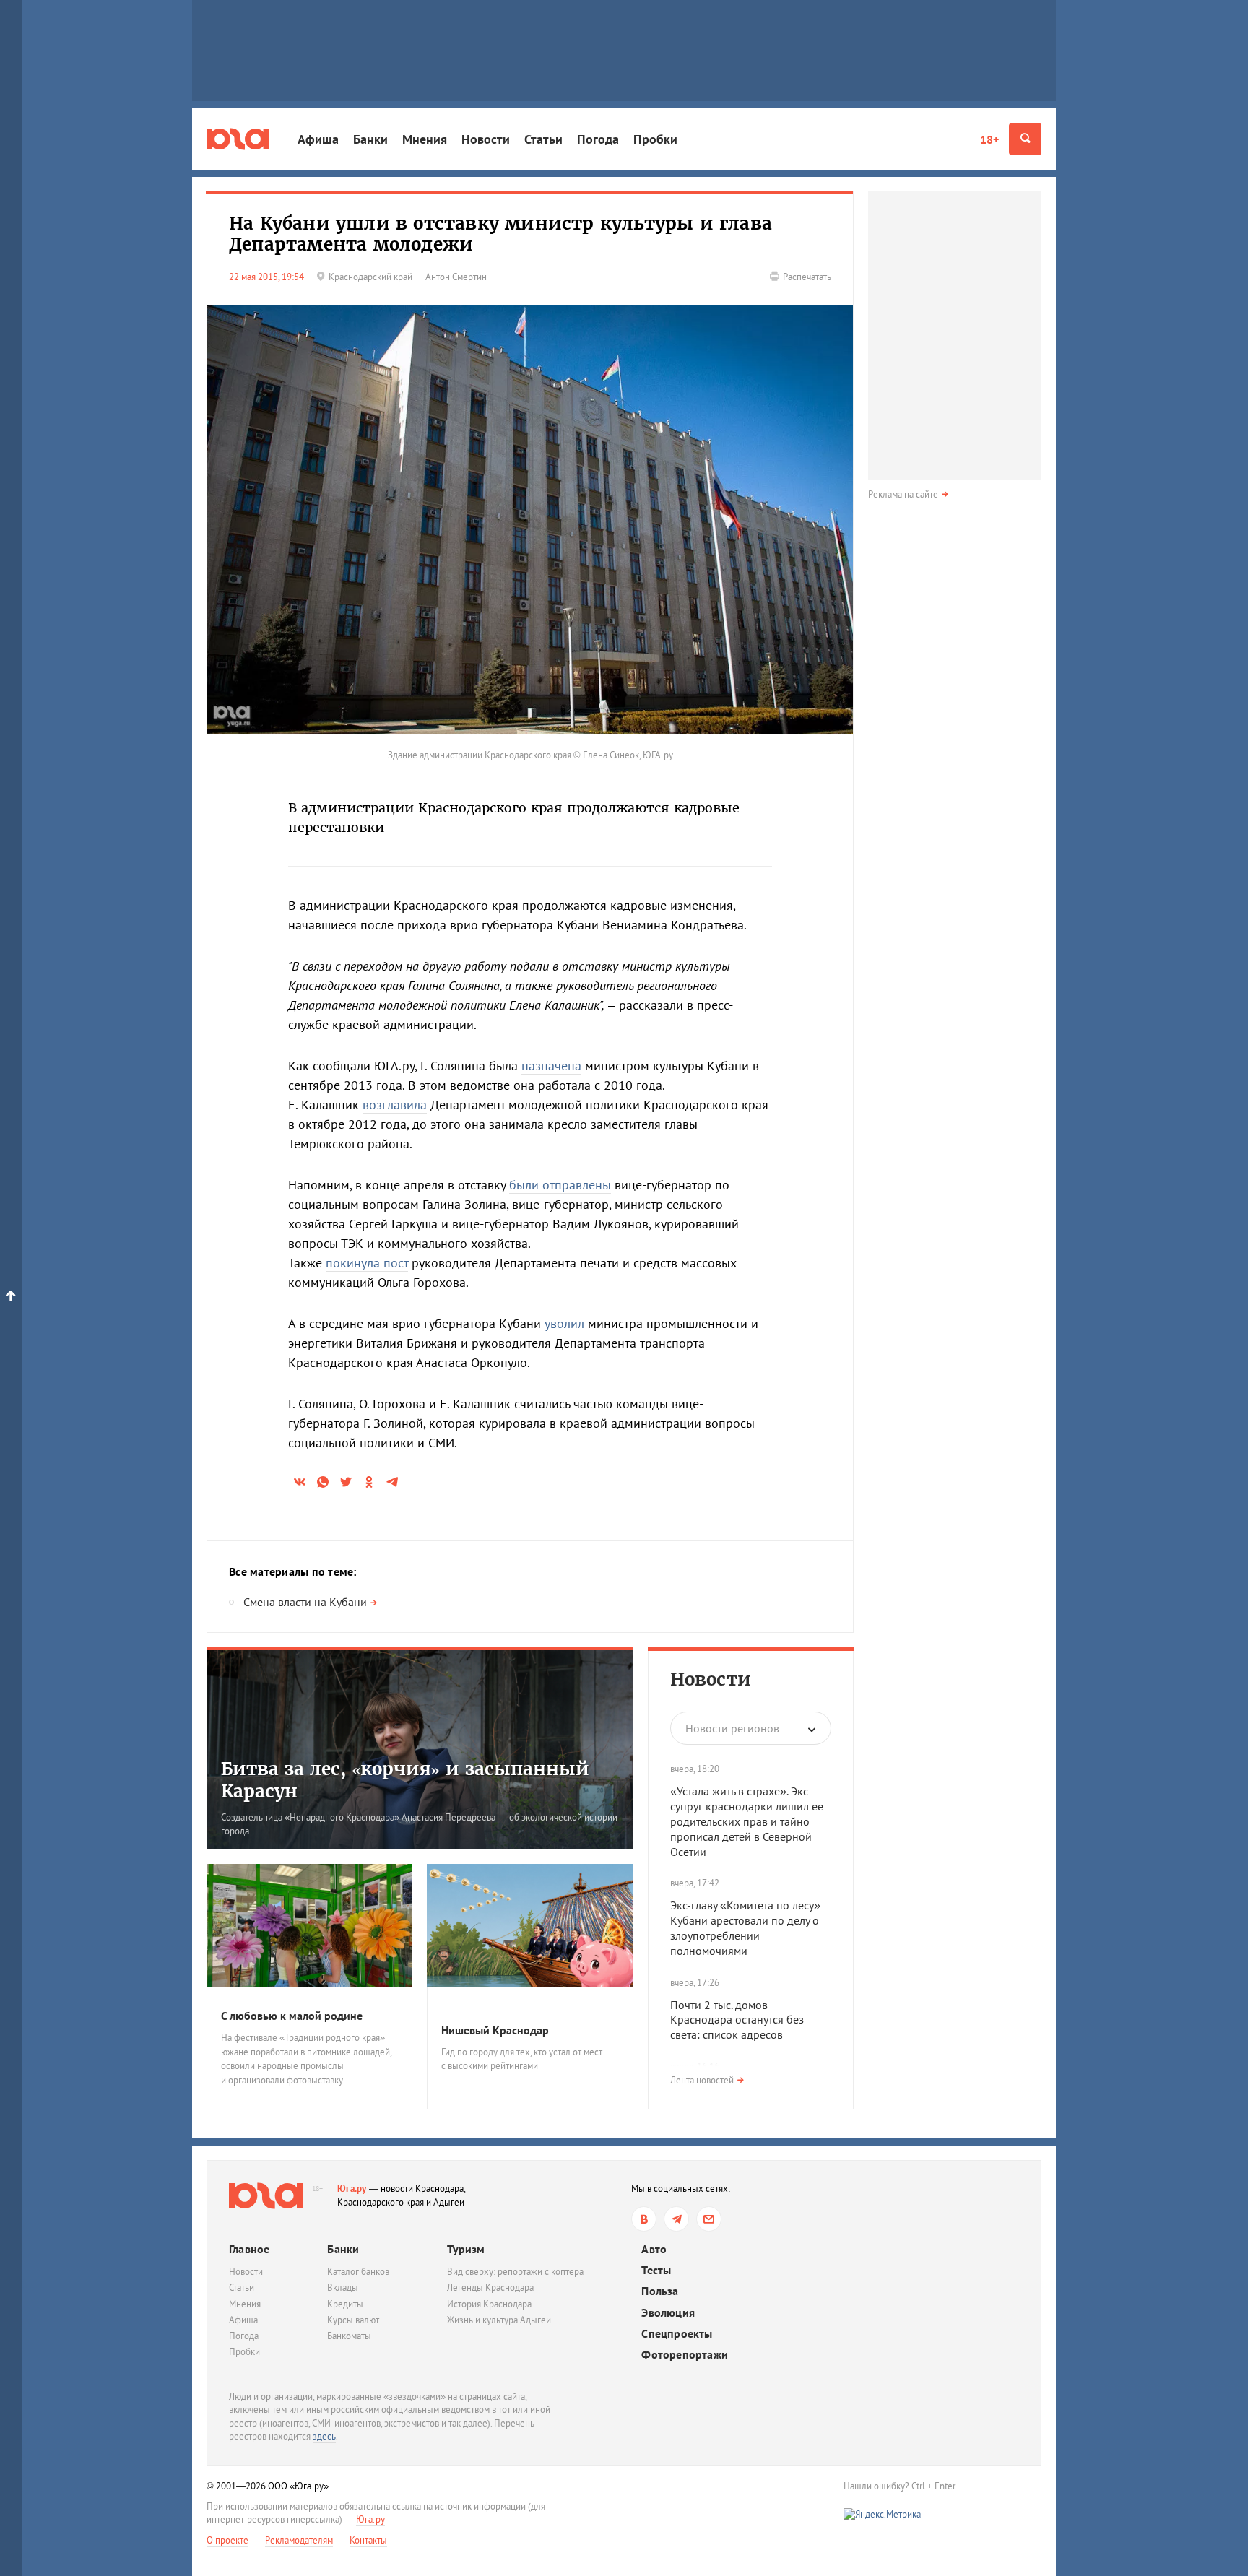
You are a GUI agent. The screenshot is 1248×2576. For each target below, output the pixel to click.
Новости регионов (732, 1728)
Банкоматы (349, 2336)
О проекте (227, 2540)
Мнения (425, 139)
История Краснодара (489, 2304)
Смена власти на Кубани (305, 1602)
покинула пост (367, 1263)
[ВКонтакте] (644, 2219)
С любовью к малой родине (292, 2016)
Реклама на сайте (903, 494)
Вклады (343, 2287)
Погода (598, 139)
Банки (370, 139)
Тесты (656, 2270)
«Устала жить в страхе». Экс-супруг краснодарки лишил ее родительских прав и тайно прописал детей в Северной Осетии (747, 1821)
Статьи (543, 139)
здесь (324, 2436)
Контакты (368, 2540)
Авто (654, 2249)
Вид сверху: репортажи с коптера (515, 2272)
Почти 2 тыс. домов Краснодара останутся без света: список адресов (737, 2020)
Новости (486, 139)
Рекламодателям (299, 2540)
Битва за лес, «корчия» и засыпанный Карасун (405, 1780)
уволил (564, 1323)
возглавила (395, 1105)
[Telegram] (676, 2219)
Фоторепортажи (685, 2355)
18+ (989, 139)
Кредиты (345, 2304)
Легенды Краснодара (490, 2287)
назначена (551, 1066)
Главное (249, 2249)
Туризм (466, 2249)
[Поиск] (1025, 139)
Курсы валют (353, 2320)
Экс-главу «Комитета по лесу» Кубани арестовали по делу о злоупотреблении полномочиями (745, 1927)
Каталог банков (358, 2272)
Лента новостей (702, 2080)
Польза (660, 2291)
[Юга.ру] (238, 139)
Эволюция (668, 2313)
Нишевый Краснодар (495, 2030)
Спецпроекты (677, 2334)
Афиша (318, 139)
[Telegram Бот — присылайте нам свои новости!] (709, 2219)
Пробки (655, 139)
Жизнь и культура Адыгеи (499, 2320)
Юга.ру (352, 2189)
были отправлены (560, 1185)
